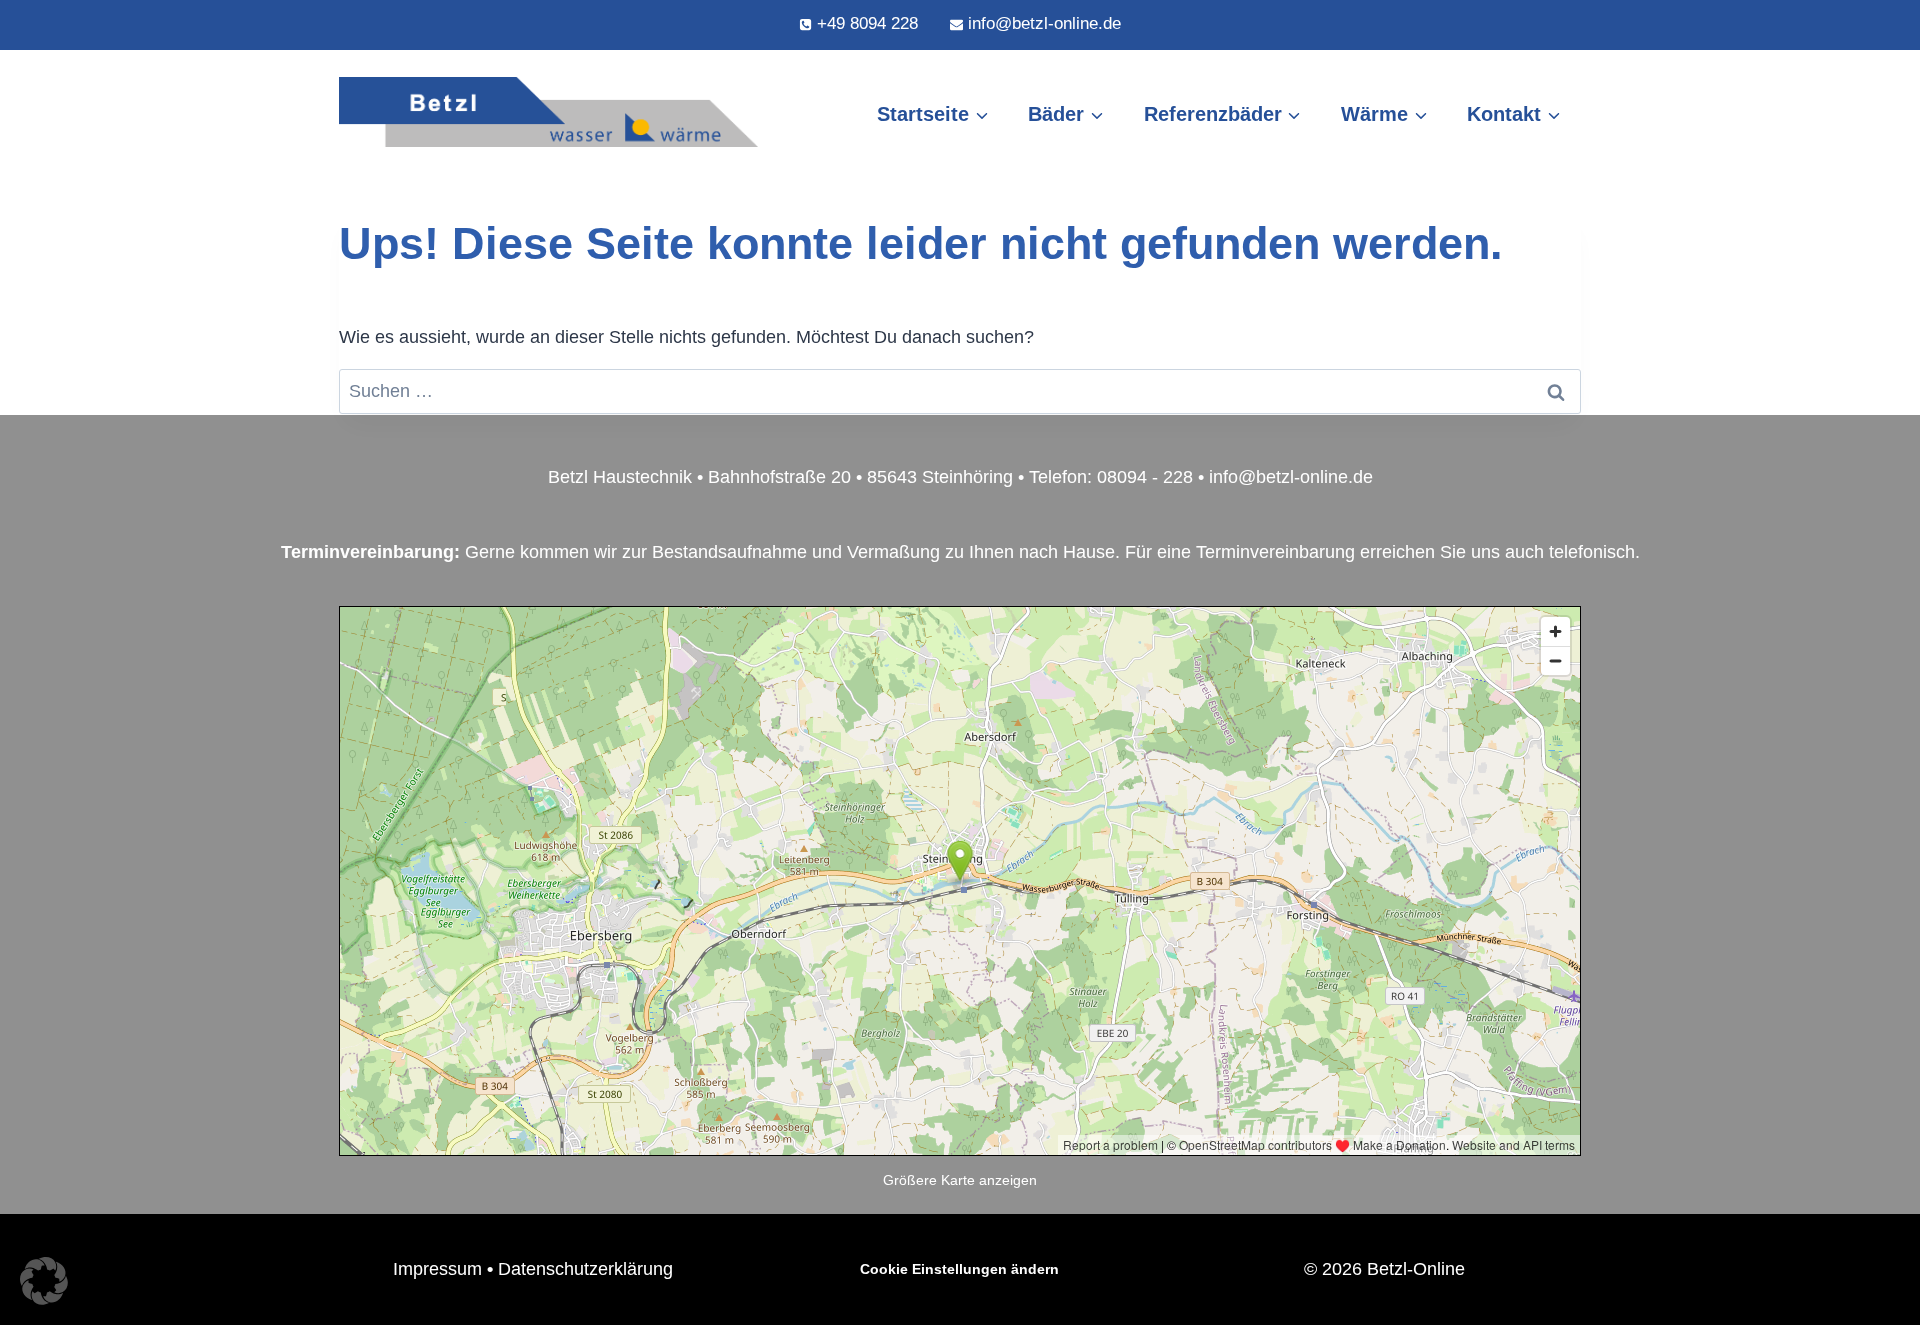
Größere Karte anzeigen (960, 1180)
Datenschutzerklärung (585, 1269)
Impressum (437, 1269)
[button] (44, 1281)
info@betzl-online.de (1291, 477)
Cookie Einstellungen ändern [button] (959, 1269)
